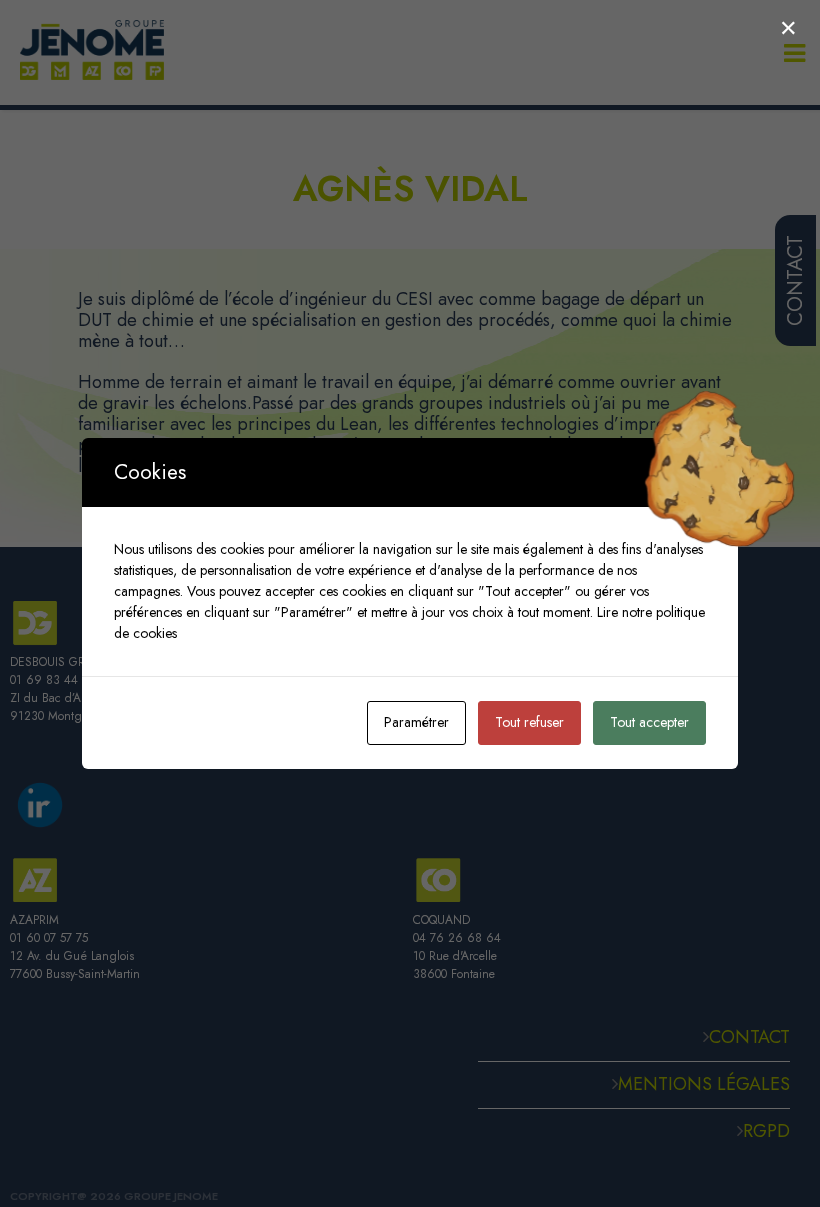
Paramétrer (416, 722)
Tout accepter (649, 722)
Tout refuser (529, 722)
